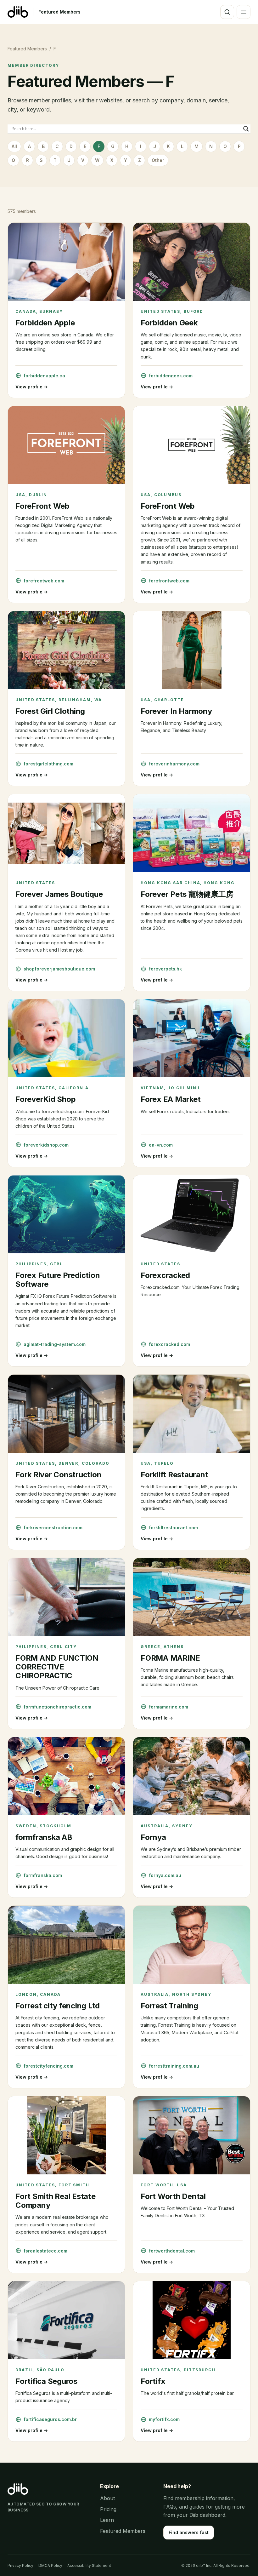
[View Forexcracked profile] (192, 1214)
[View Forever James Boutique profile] (66, 833)
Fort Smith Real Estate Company (56, 2201)
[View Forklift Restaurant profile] (192, 1414)
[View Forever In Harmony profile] (192, 650)
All (14, 146)
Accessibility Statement (89, 2565)
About (107, 2498)
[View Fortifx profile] (192, 2320)
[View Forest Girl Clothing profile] (66, 650)
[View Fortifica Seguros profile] (66, 2320)
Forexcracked (165, 1275)
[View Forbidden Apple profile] (66, 262)
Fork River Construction (58, 1475)
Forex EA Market (171, 1099)
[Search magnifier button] (246, 129)
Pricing (108, 2509)
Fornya (153, 1837)
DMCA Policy (50, 2565)
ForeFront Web (42, 506)
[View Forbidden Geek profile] (192, 262)
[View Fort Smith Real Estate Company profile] (66, 2135)
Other (158, 160)
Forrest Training (169, 2006)
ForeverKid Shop (45, 1099)
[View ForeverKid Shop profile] (66, 1038)
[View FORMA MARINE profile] (192, 1597)
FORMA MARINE (170, 1658)
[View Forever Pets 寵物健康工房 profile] (192, 833)
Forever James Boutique (59, 894)
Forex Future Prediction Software (58, 1280)
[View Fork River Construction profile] (66, 1414)
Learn (107, 2520)
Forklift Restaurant (174, 1475)
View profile (32, 387)
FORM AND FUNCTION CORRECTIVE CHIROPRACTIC (57, 1667)
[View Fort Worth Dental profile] (192, 2135)
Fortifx (153, 2381)
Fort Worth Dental (173, 2196)
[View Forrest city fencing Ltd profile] (66, 1945)
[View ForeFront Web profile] (66, 445)
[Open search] (227, 12)
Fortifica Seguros (46, 2381)
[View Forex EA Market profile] (192, 1038)
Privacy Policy (20, 2565)
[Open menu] (244, 12)
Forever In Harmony (176, 711)
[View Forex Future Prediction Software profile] (66, 1214)
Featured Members (59, 12)
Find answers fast (189, 2532)
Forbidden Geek (169, 323)
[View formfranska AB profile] (66, 1776)
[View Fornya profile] (192, 1776)
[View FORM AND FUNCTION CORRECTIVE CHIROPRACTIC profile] (66, 1597)
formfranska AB (44, 1837)
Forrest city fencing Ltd (58, 2006)
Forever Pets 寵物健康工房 (187, 894)
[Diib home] (18, 12)
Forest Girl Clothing (50, 711)
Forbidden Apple (45, 323)
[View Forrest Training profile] (192, 1945)
